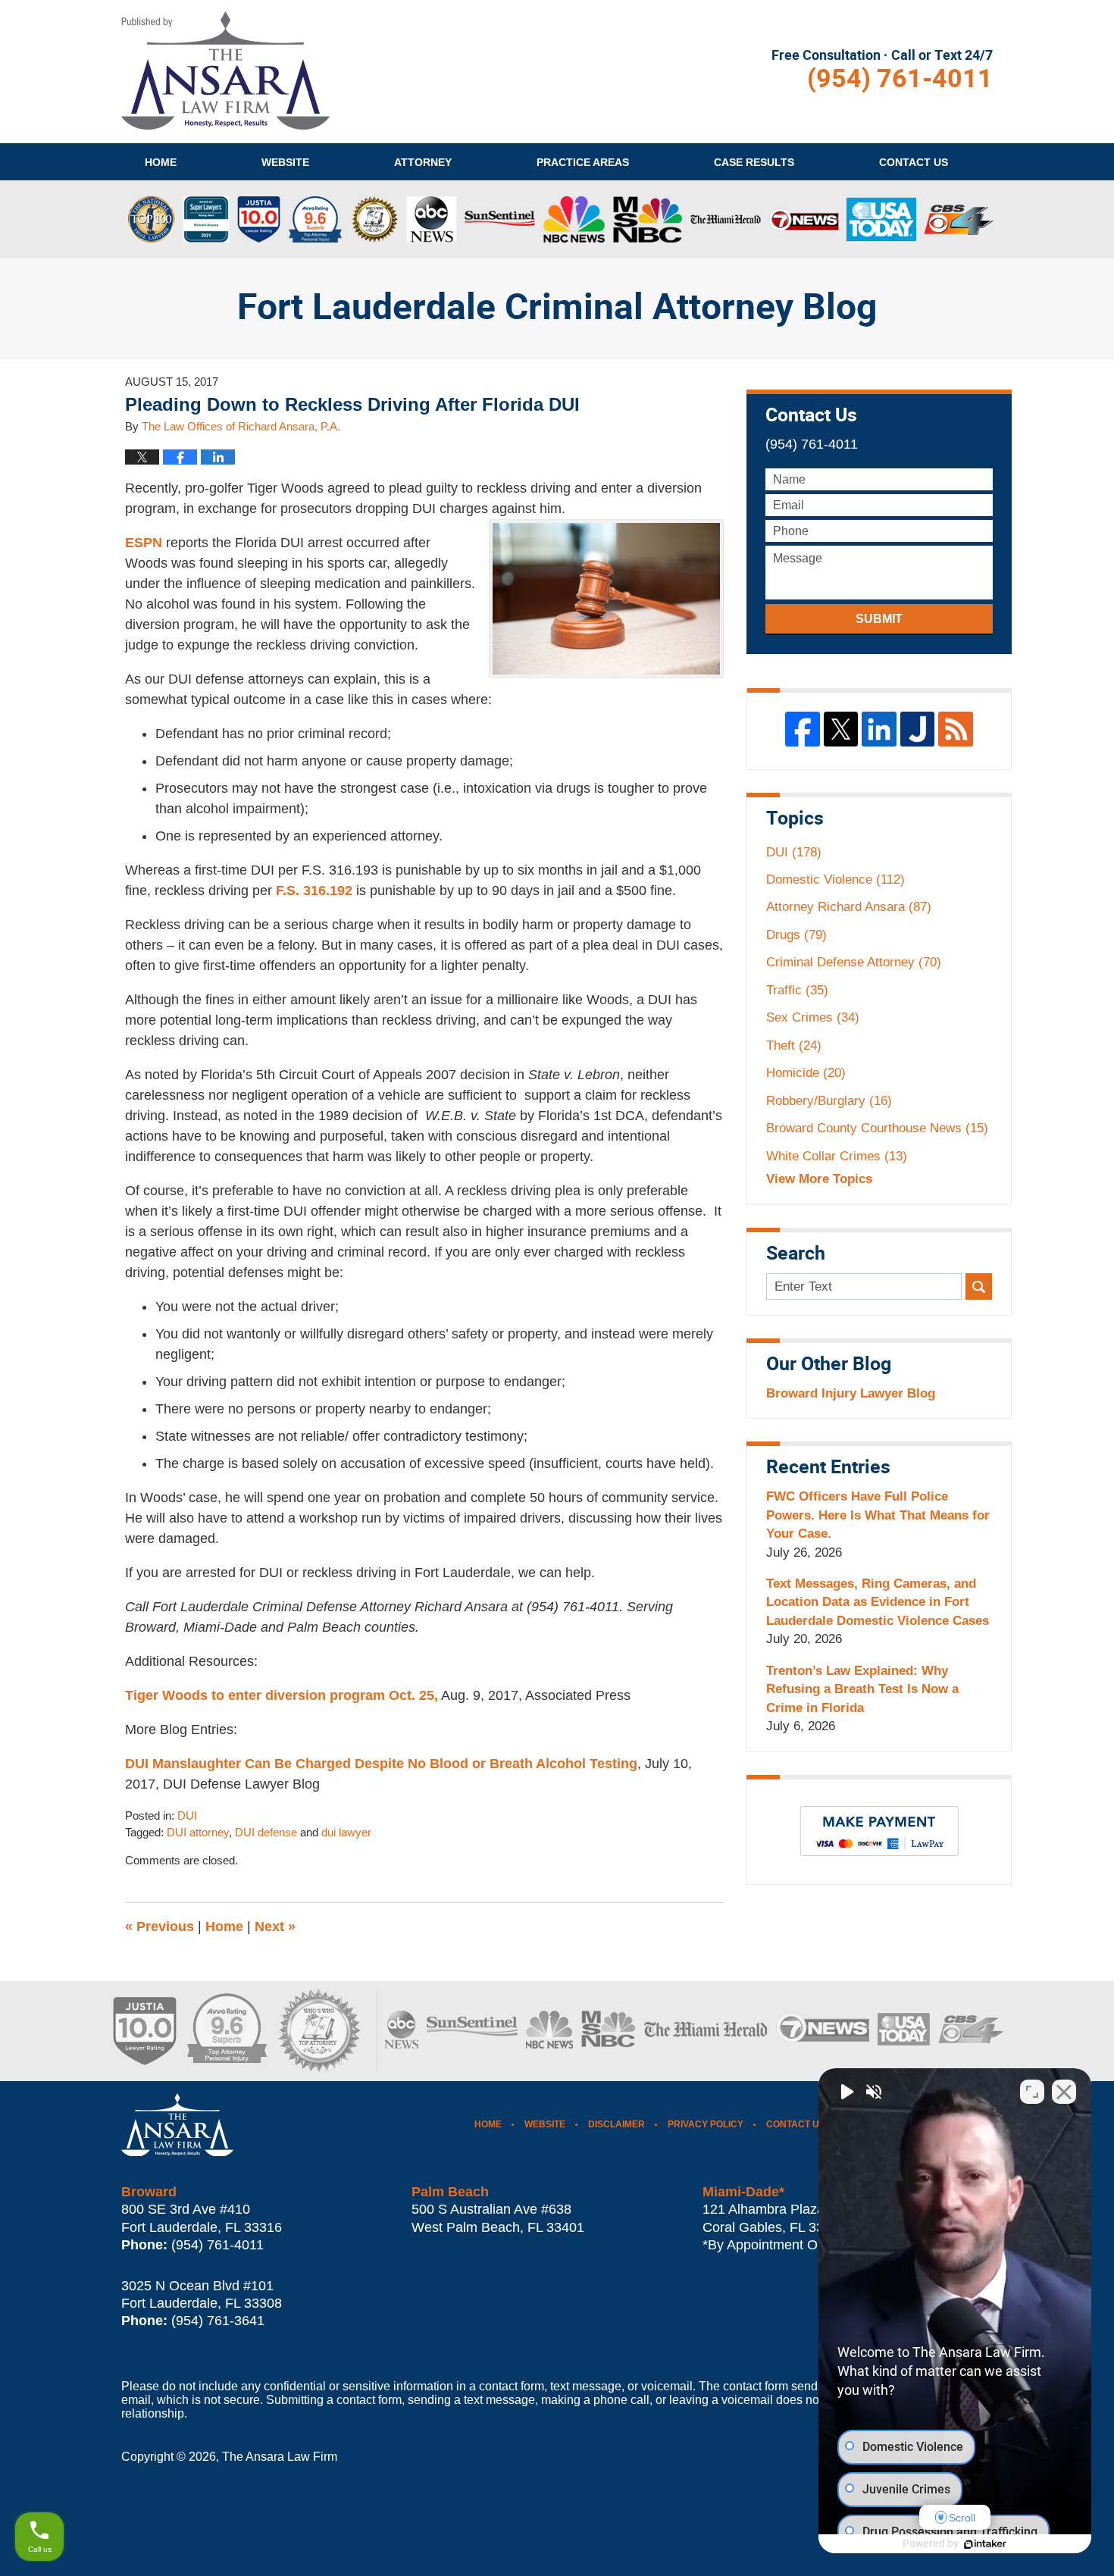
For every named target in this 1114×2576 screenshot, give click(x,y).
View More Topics (819, 1179)
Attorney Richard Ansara (849, 907)
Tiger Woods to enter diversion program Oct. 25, (282, 1695)
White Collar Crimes (837, 1156)
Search (979, 1286)
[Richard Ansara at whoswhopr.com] (318, 2031)
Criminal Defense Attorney (854, 962)
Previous (160, 1927)
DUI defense (266, 1833)
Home (161, 162)
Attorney (423, 162)
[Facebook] (803, 729)
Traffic (797, 990)
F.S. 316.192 (314, 890)
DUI (187, 1816)
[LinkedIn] (879, 729)
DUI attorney (198, 1833)
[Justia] (918, 729)
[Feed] (956, 729)
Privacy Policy (706, 2124)
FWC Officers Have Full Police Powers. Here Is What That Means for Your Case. (878, 1515)
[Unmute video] (846, 2092)
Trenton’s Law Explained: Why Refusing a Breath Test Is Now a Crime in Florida (862, 1689)
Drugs (796, 935)
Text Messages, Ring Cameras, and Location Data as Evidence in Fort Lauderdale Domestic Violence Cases (878, 1602)
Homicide (806, 1073)
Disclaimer (616, 2124)
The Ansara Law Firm (280, 2457)
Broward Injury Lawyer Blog (851, 1393)
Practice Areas (583, 162)
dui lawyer (346, 1833)
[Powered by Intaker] (985, 2544)
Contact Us (796, 2124)
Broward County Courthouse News (877, 1128)
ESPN (144, 543)
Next (275, 1927)
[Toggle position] (1032, 2092)
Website (285, 162)
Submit (879, 619)
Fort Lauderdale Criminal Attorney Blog (225, 70)
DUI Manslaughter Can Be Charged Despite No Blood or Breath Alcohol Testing (381, 1764)
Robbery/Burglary (829, 1101)
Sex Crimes (813, 1017)
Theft (794, 1045)
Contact (914, 162)
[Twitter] (841, 729)
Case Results (754, 162)
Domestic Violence (835, 880)
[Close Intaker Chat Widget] (1064, 2092)
